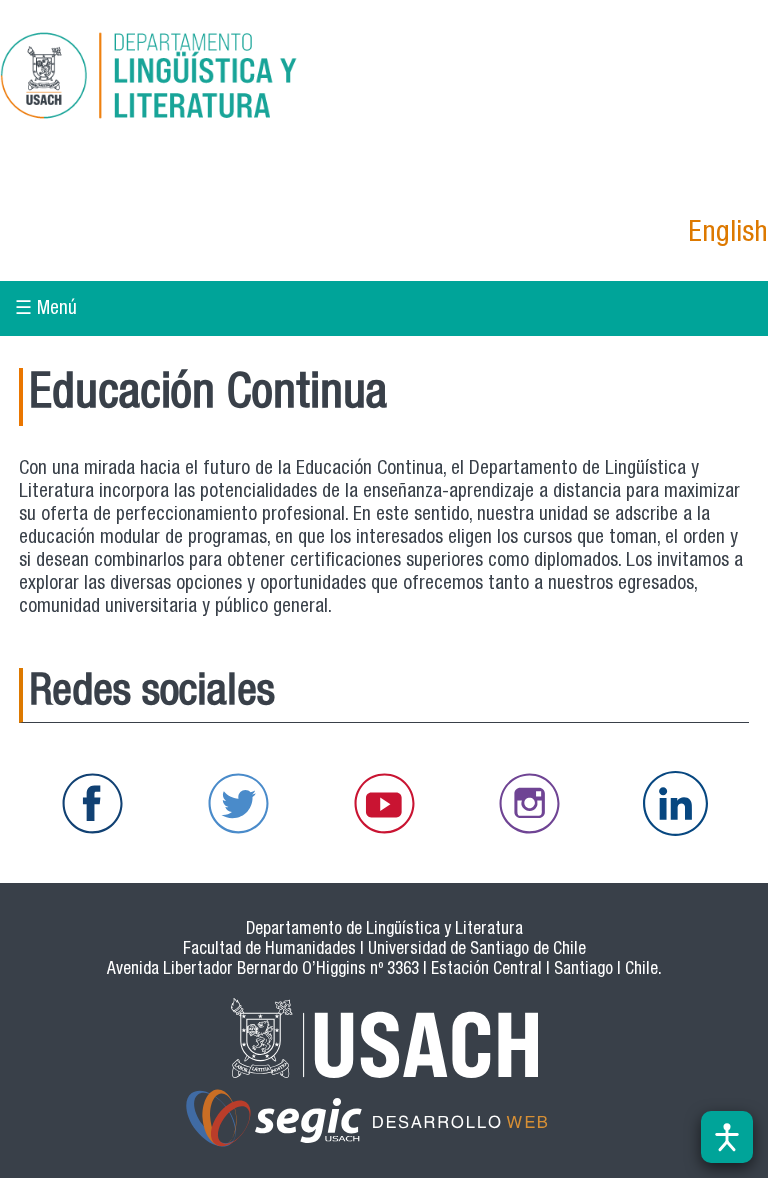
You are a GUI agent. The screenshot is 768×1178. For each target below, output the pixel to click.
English (728, 234)
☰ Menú (46, 309)
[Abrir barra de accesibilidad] (727, 1137)
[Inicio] (204, 79)
